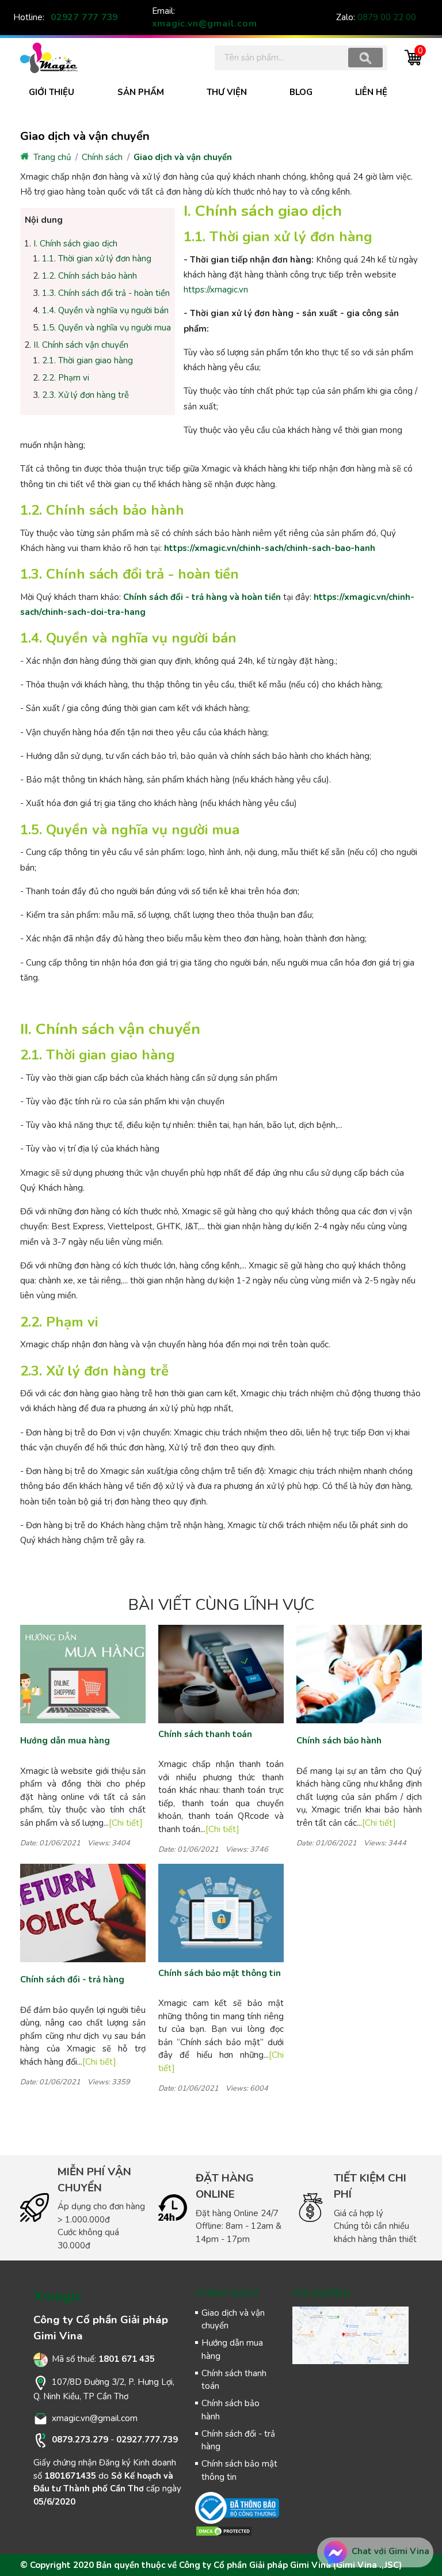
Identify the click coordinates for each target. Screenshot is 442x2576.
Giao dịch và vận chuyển (183, 157)
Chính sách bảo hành (339, 1741)
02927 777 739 (84, 17)
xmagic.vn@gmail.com (205, 24)
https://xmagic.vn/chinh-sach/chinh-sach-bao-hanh (270, 548)
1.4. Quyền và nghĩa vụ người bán (105, 310)
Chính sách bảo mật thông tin (220, 1973)
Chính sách (102, 157)
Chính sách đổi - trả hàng (72, 1980)
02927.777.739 (147, 2440)
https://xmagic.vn (216, 290)
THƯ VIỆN (227, 92)
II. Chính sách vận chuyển (81, 345)
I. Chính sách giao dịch (75, 244)
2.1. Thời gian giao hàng (87, 360)
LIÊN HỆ (371, 92)
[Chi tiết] (126, 1823)
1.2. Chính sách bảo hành (89, 276)
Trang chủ (51, 157)
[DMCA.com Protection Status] (224, 2531)
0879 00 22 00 (387, 17)
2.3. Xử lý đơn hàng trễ (85, 395)
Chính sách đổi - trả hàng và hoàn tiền (202, 597)
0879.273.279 (80, 2440)
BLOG (301, 92)
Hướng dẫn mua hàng (65, 1741)
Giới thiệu (52, 92)
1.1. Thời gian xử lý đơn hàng (97, 259)
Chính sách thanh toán (205, 1734)
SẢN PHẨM (141, 92)
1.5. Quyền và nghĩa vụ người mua (106, 328)
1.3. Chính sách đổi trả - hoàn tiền (106, 293)
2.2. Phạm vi (66, 378)
